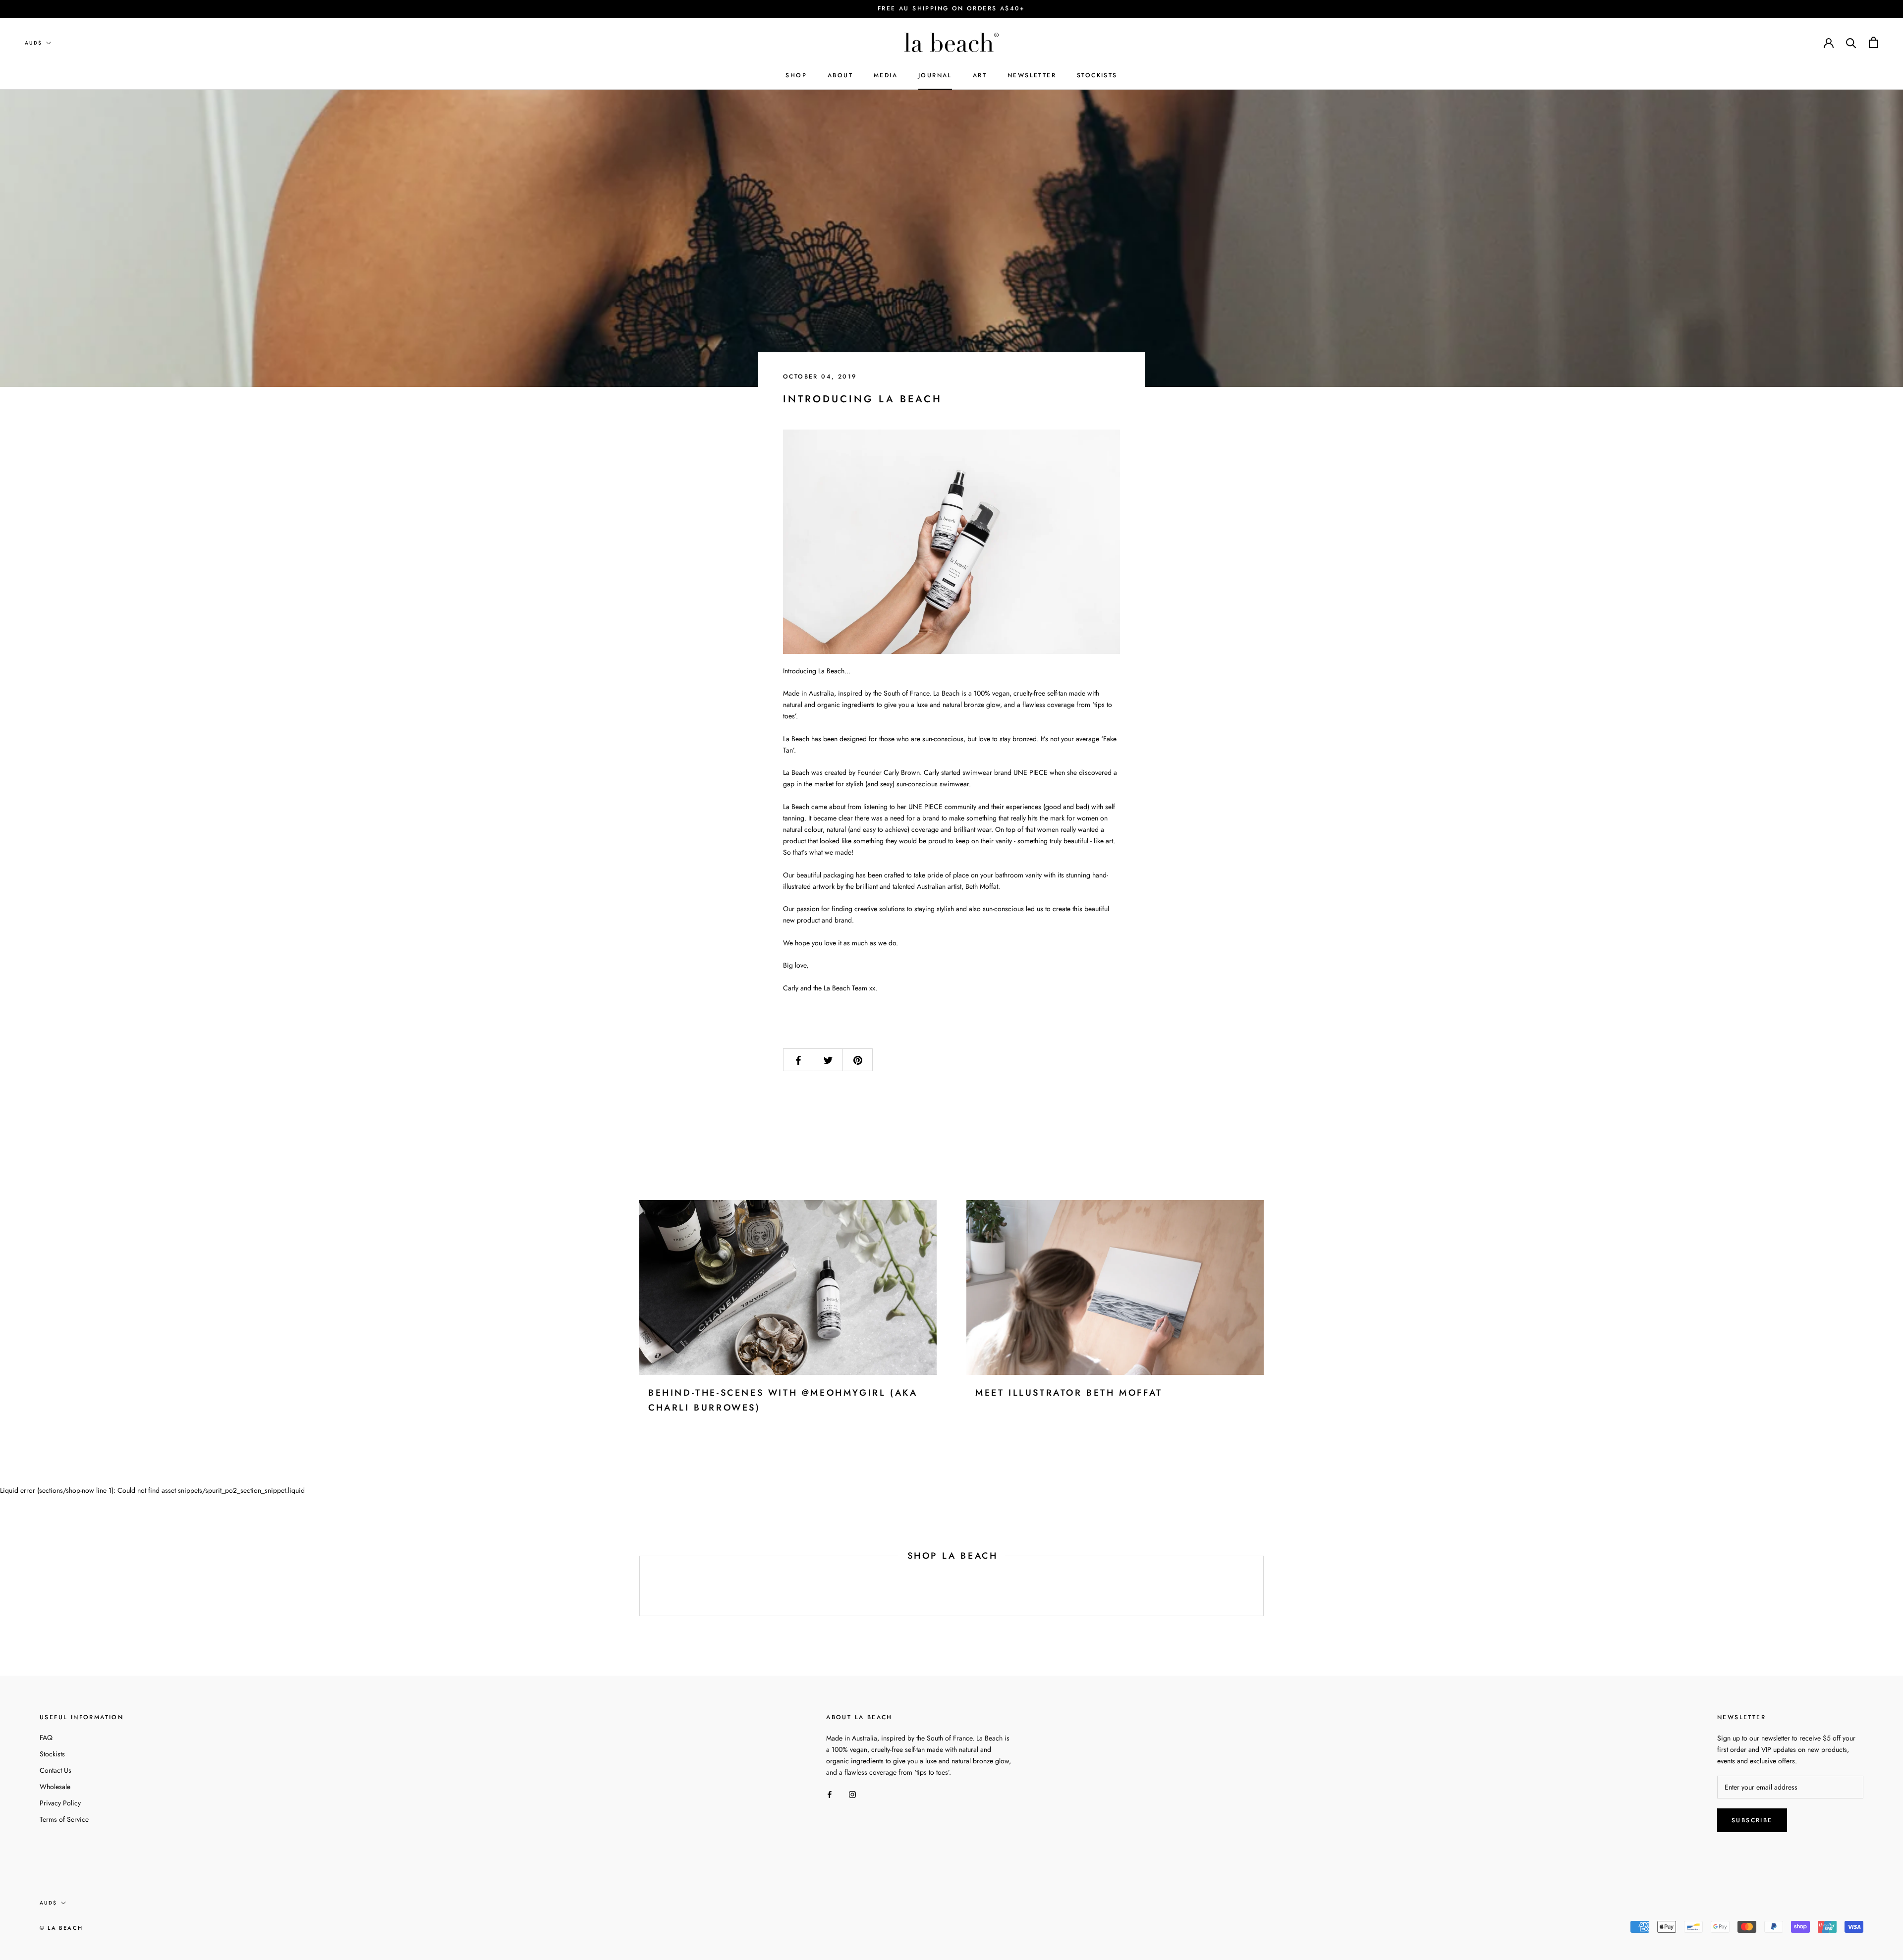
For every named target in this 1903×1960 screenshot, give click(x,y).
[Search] (1851, 42)
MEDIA (886, 75)
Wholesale (55, 1787)
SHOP (796, 75)
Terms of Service (64, 1819)
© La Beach (61, 1928)
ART (980, 75)
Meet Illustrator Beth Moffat (1069, 1393)
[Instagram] (852, 1794)
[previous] (640, 1586)
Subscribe (1752, 1820)
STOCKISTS (1097, 75)
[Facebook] (830, 1794)
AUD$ (33, 43)
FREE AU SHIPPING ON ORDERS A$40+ (951, 8)
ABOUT (840, 75)
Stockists (52, 1754)
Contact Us (56, 1770)
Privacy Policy (60, 1803)
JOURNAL (935, 75)
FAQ (46, 1738)
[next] (1263, 1586)
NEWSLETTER (1032, 75)
